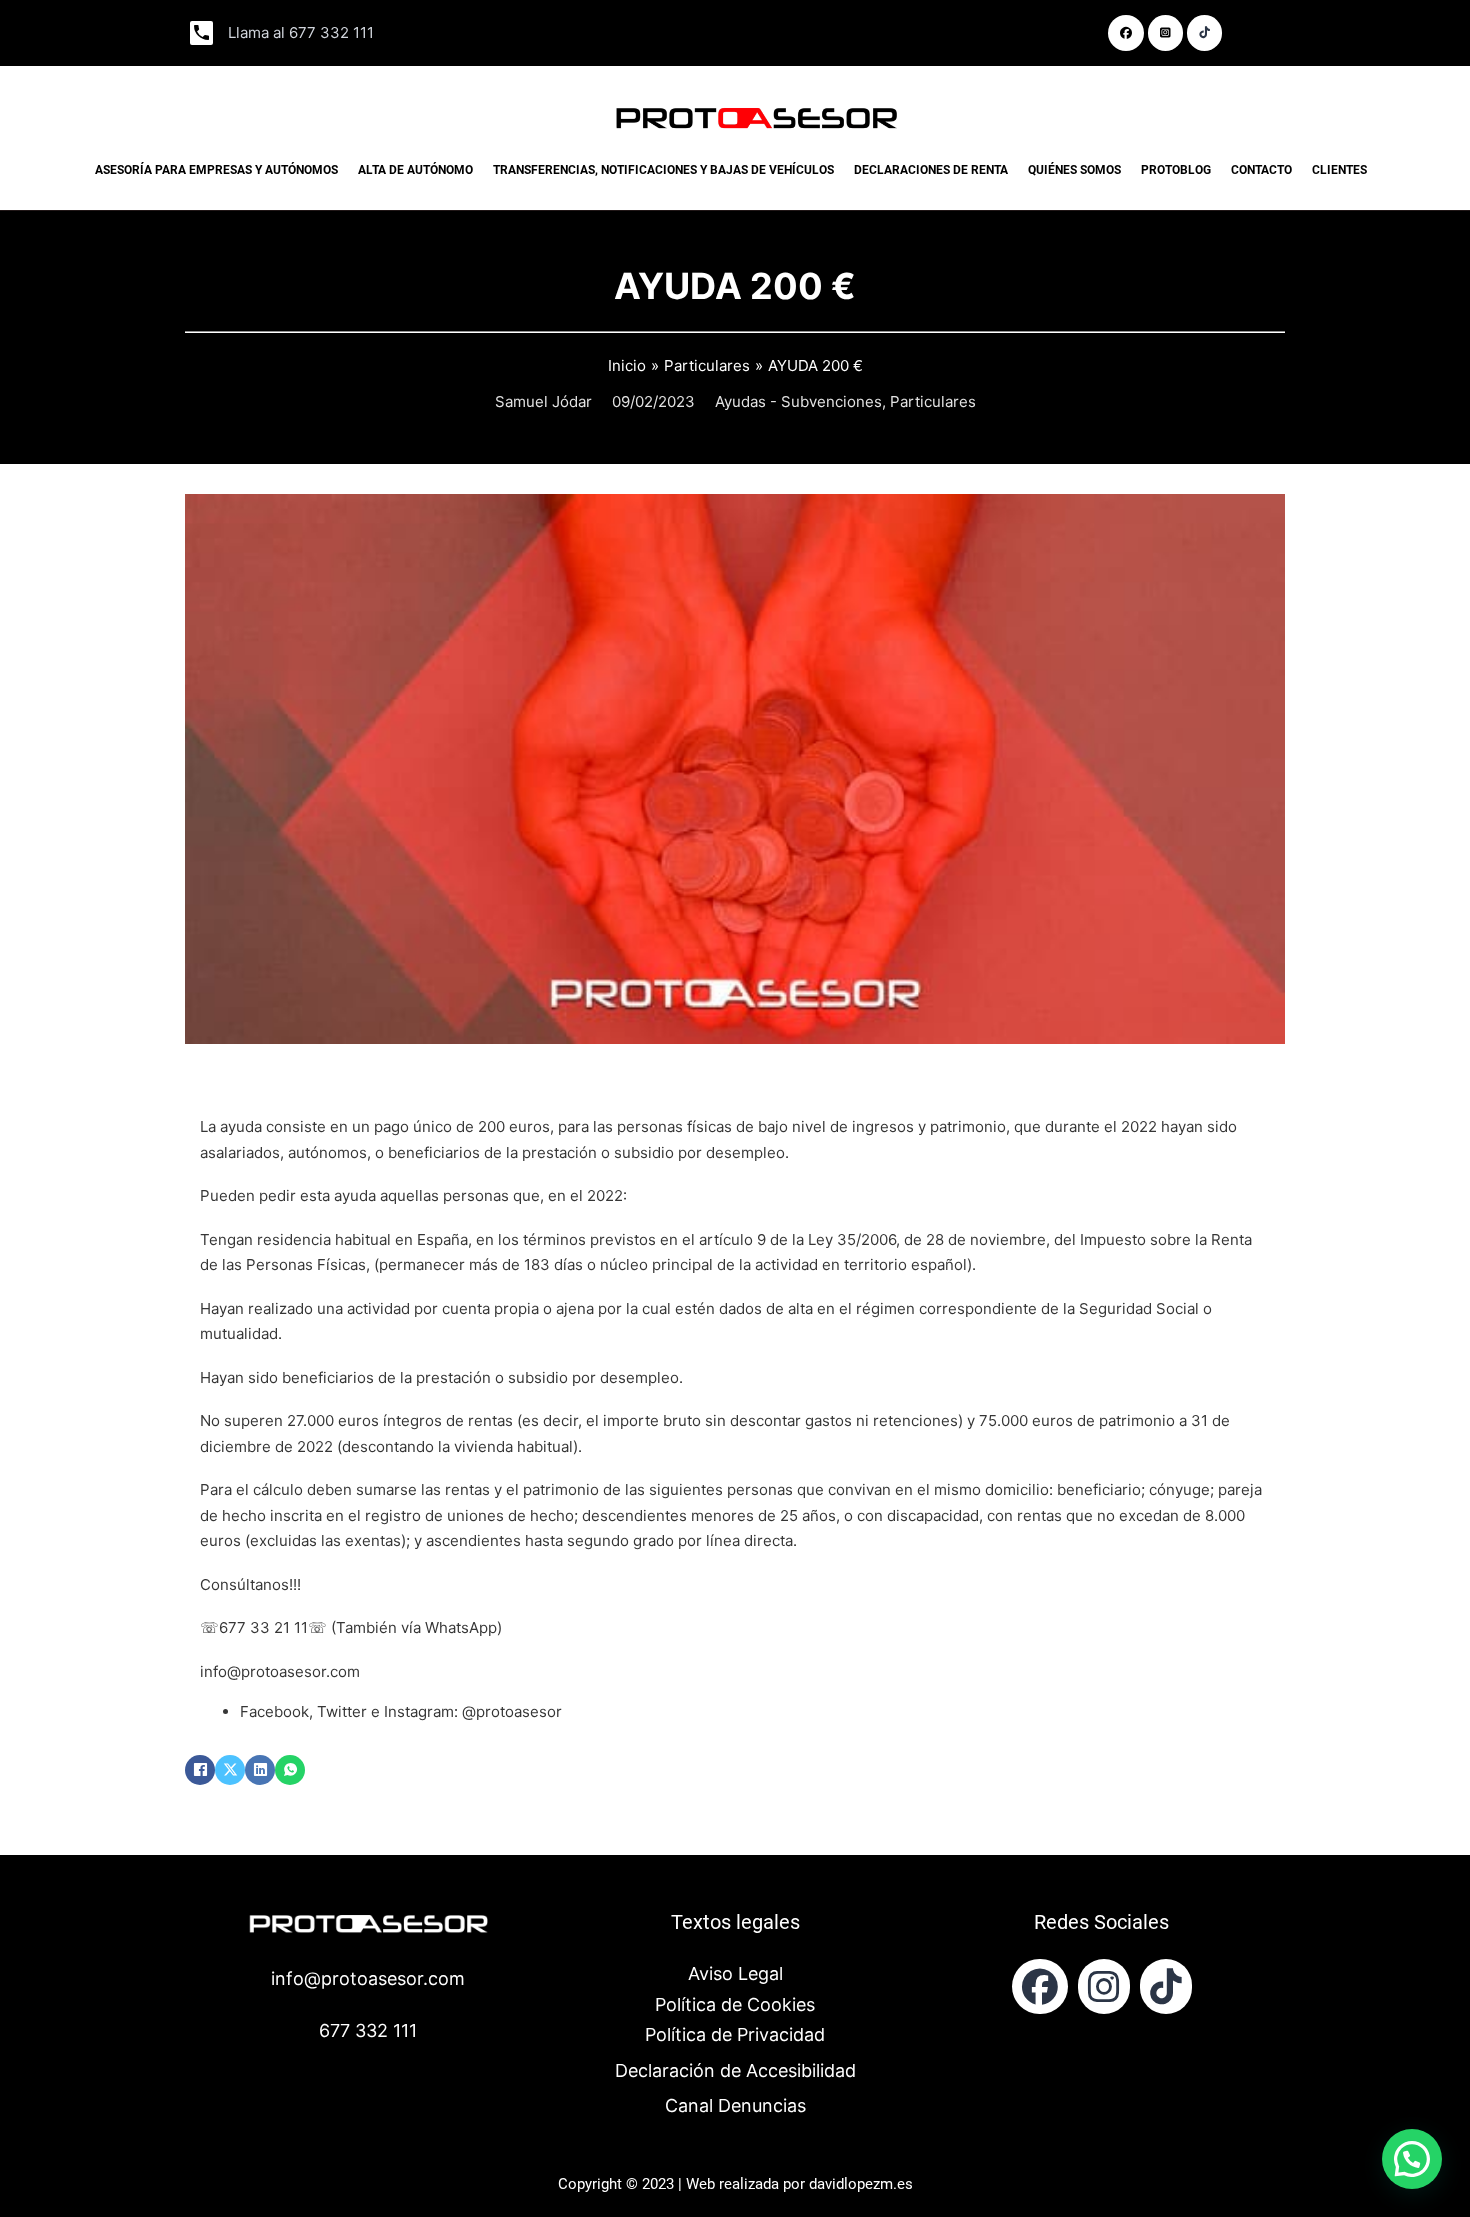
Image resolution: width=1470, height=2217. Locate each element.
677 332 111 (368, 2030)
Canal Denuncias (735, 2105)
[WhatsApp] (290, 1770)
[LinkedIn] (260, 1770)
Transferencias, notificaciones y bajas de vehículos (663, 170)
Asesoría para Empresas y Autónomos (216, 170)
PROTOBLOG (1176, 170)
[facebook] (1040, 1986)
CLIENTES (1339, 170)
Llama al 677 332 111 (301, 32)
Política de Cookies (735, 2004)
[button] (1412, 2159)
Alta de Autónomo (415, 170)
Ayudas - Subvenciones (798, 401)
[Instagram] (1104, 1986)
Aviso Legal (735, 1973)
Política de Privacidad (735, 2034)
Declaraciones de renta (931, 170)
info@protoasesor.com (368, 1978)
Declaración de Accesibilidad (735, 2070)
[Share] (1126, 33)
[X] (230, 1770)
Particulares (933, 401)
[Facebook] (200, 1770)
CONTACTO (1261, 170)
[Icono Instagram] (1166, 1986)
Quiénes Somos (1074, 170)
